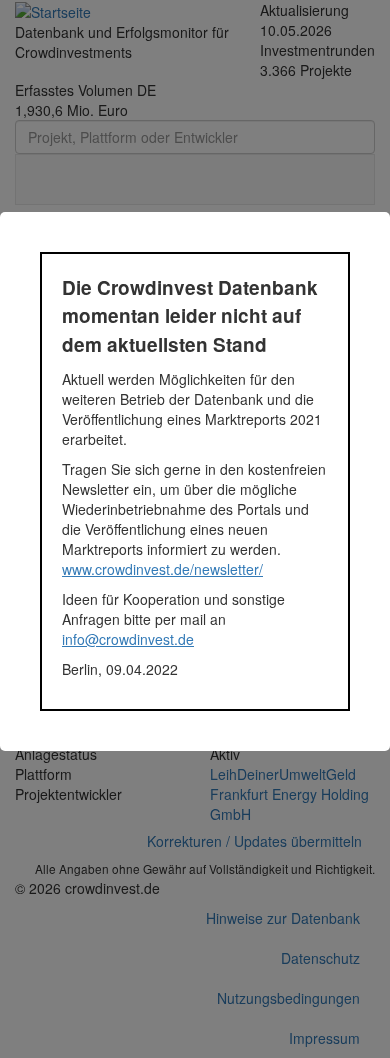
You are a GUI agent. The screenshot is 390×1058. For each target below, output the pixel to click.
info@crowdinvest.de (128, 639)
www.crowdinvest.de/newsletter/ (162, 569)
